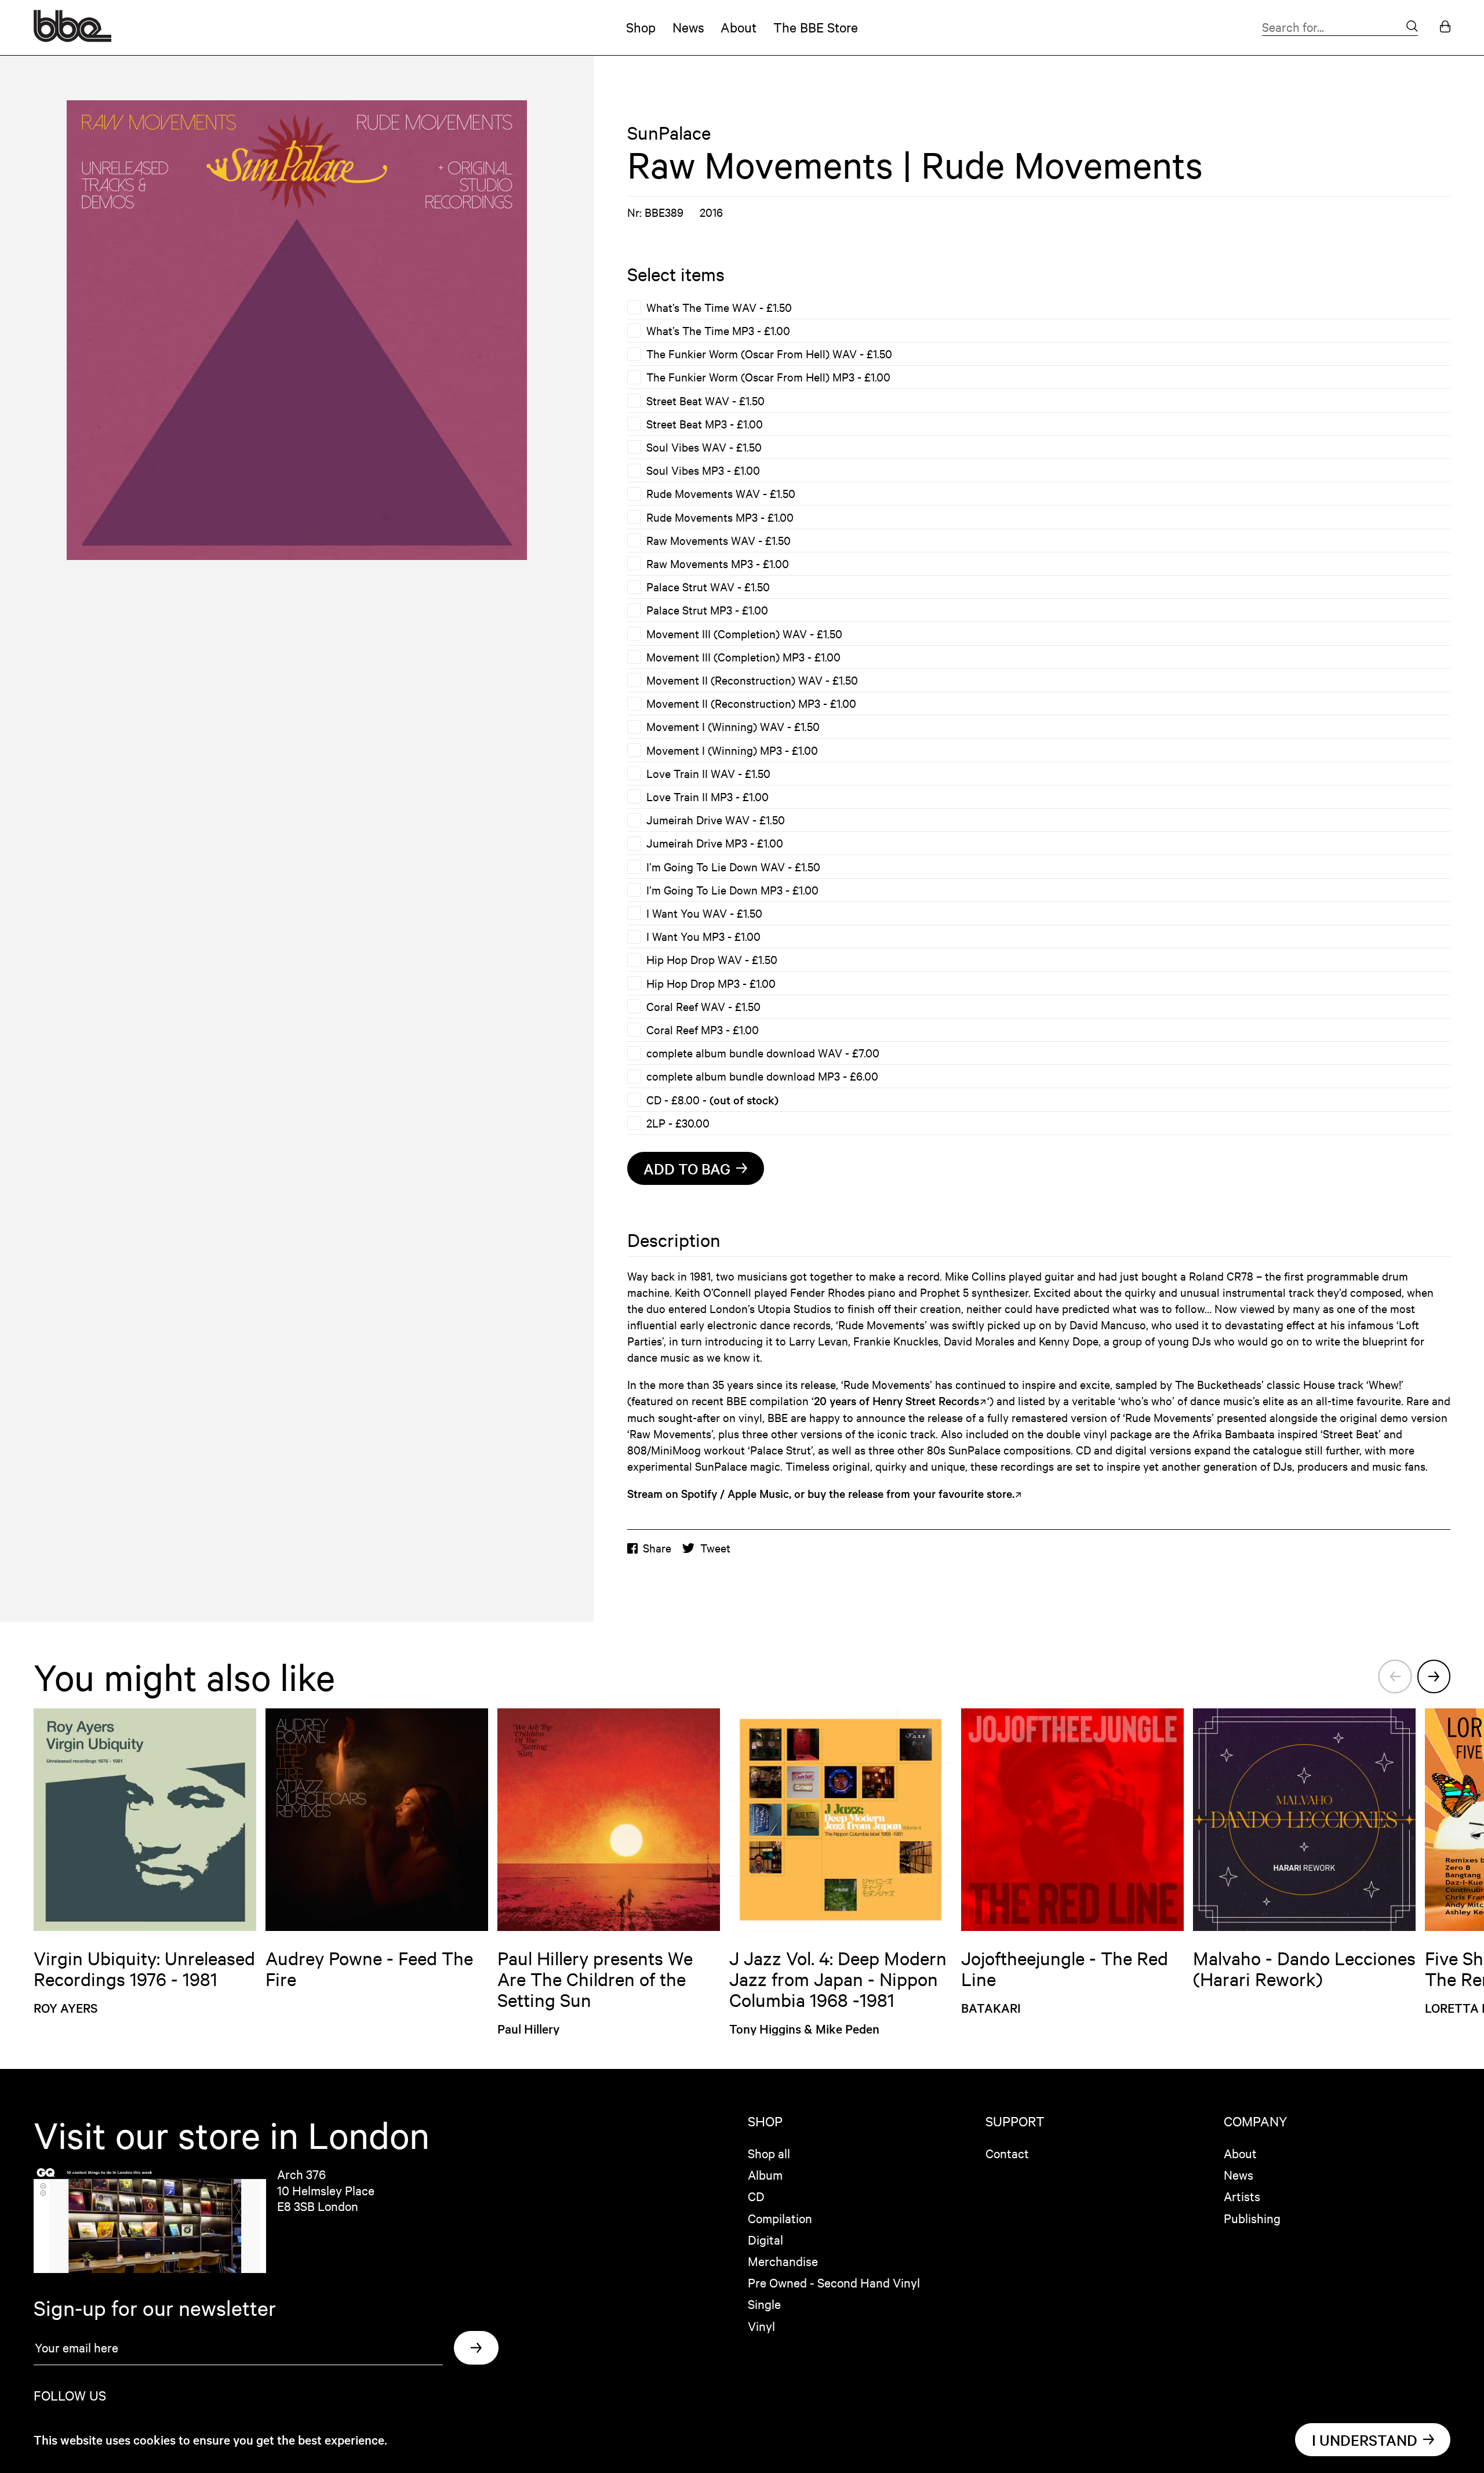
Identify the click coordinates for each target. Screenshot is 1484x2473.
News (688, 27)
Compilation (780, 2218)
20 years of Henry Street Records (896, 1401)
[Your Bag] (1445, 28)
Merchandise (783, 2261)
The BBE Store (816, 27)
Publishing (1252, 2218)
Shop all (769, 2153)
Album (765, 2174)
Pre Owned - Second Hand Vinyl (834, 2282)
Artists (1242, 2196)
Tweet (715, 1548)
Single (764, 2304)
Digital (765, 2239)
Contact (1007, 2153)
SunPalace (669, 133)
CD (756, 2196)
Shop (641, 27)
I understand (1365, 2440)
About (739, 27)
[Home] (72, 37)
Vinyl (761, 2326)
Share (657, 1548)
